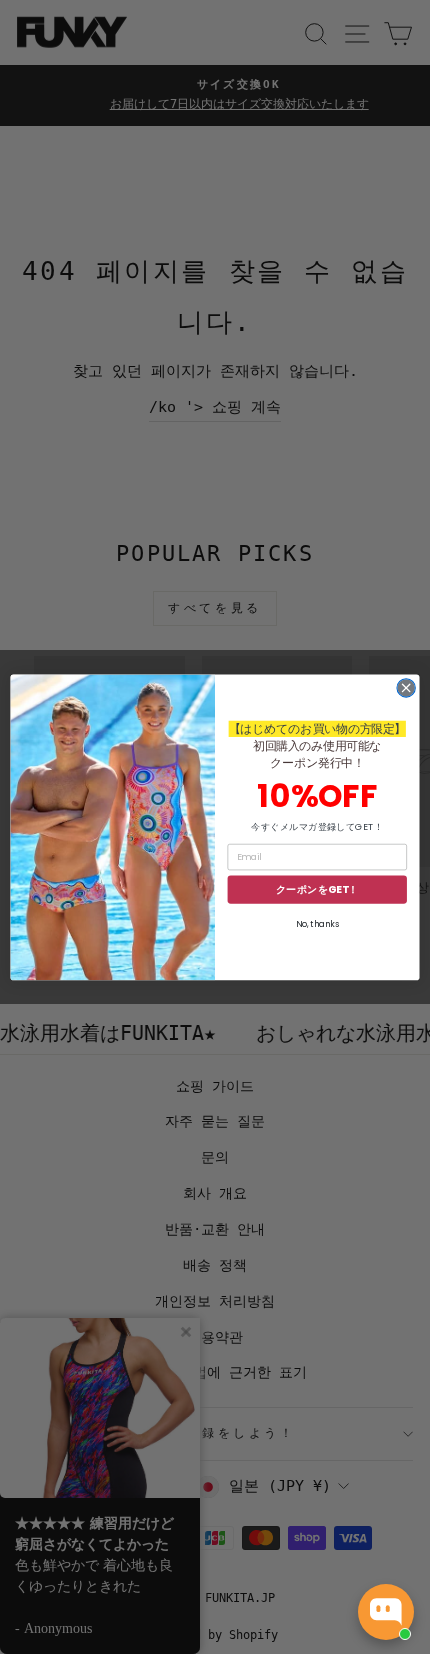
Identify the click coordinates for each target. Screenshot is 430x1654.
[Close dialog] (406, 687)
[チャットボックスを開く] (386, 1612)
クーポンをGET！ (317, 889)
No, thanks (317, 924)
